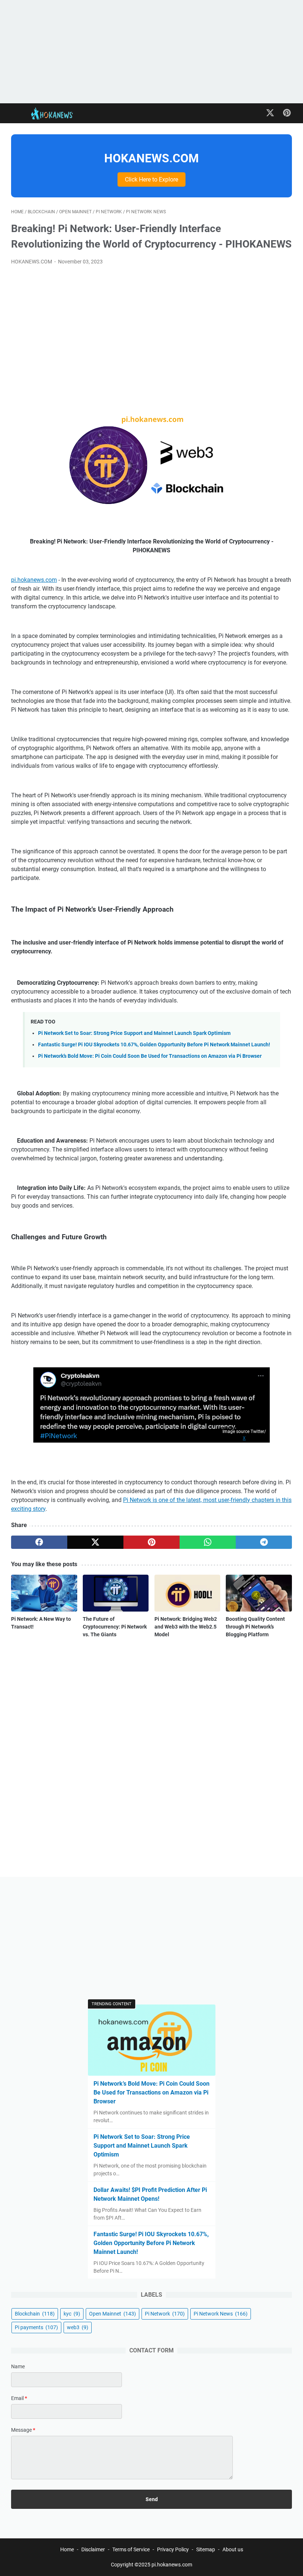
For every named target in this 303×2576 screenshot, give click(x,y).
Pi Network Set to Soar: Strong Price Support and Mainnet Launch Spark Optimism (134, 1033)
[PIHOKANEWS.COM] (58, 113)
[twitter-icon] (270, 113)
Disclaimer (94, 2549)
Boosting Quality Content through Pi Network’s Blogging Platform (255, 1627)
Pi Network (165, 2314)
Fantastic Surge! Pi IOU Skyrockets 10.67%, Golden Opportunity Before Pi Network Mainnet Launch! (154, 1045)
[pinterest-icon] (287, 113)
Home (67, 2549)
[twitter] (95, 1542)
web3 (78, 2327)
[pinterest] (151, 1542)
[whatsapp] (208, 1542)
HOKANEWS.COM (151, 158)
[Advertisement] (151, 52)
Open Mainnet (113, 2314)
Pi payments (36, 2327)
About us (233, 2549)
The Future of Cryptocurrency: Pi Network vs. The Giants (115, 1627)
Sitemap (206, 2549)
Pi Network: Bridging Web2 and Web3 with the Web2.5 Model (186, 1627)
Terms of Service (132, 2549)
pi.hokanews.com (34, 580)
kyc (72, 2314)
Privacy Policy (173, 2549)
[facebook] (39, 1542)
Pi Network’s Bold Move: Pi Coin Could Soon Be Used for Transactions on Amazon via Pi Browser (150, 1056)
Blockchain (35, 2314)
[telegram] (264, 1542)
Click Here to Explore (151, 179)
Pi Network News (221, 2314)
